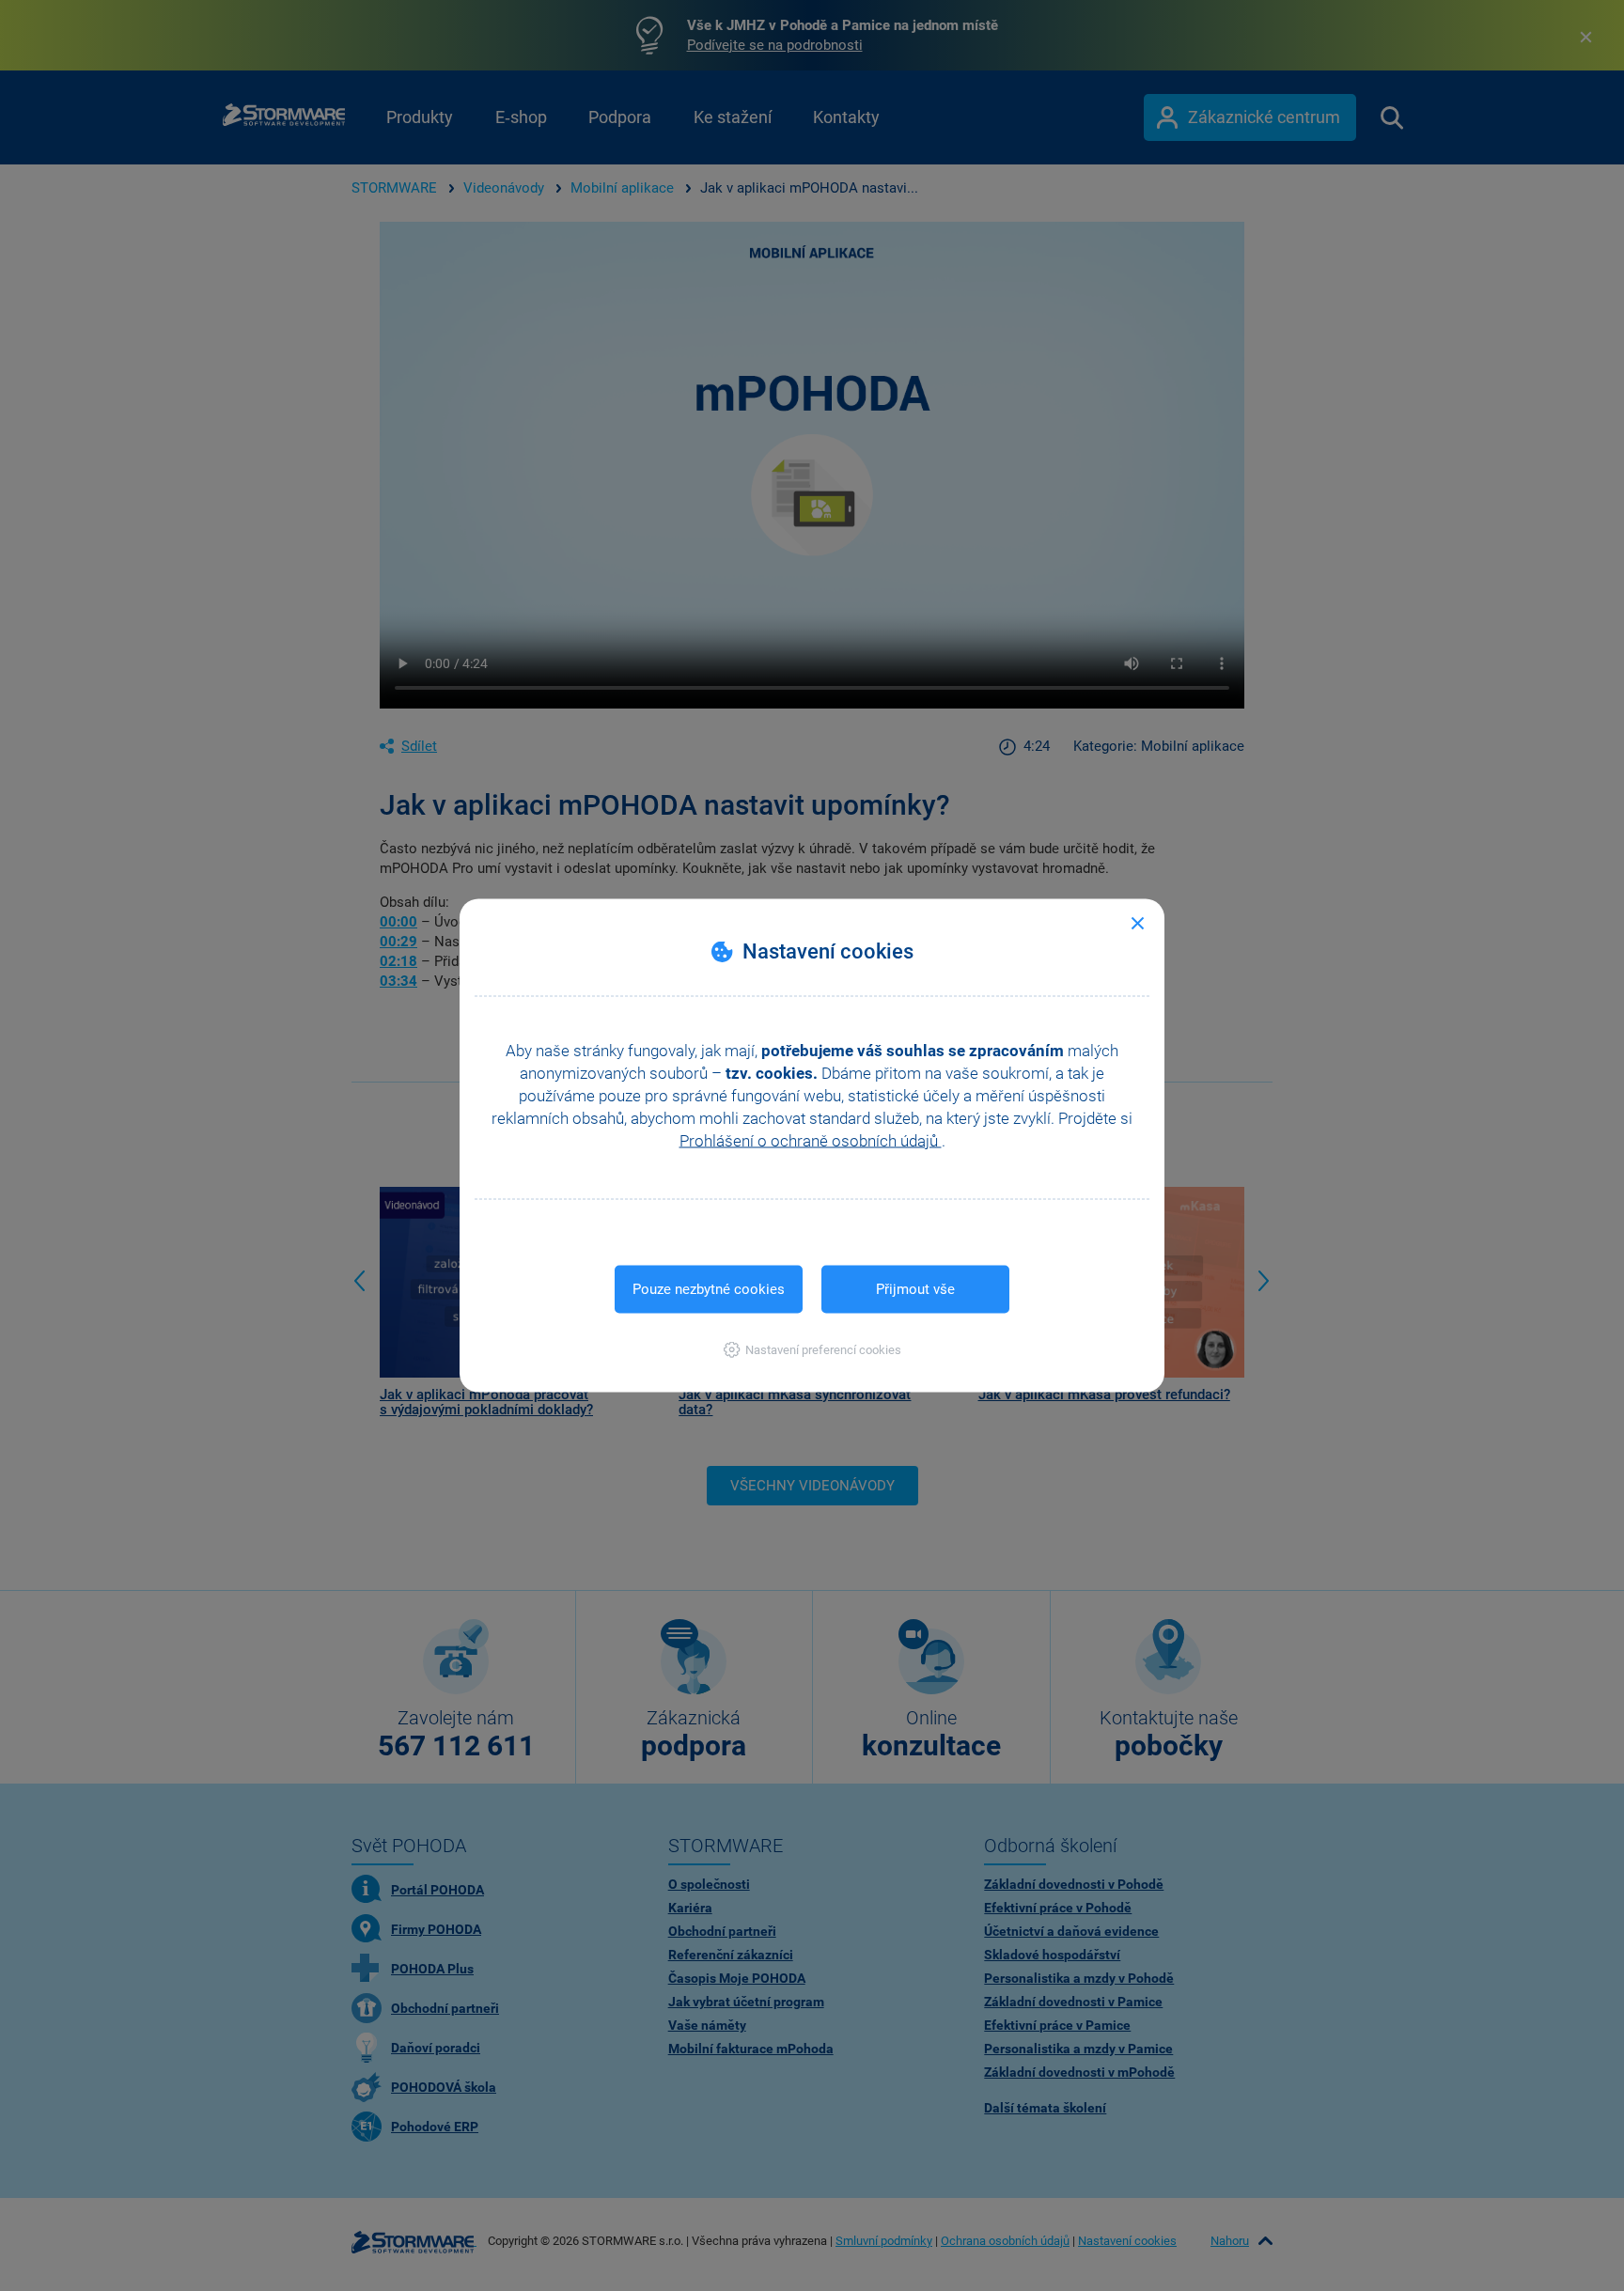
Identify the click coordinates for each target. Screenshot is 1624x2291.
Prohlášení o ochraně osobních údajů (811, 1141)
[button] (812, 1350)
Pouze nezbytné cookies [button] (709, 1289)
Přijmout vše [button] (915, 1289)
